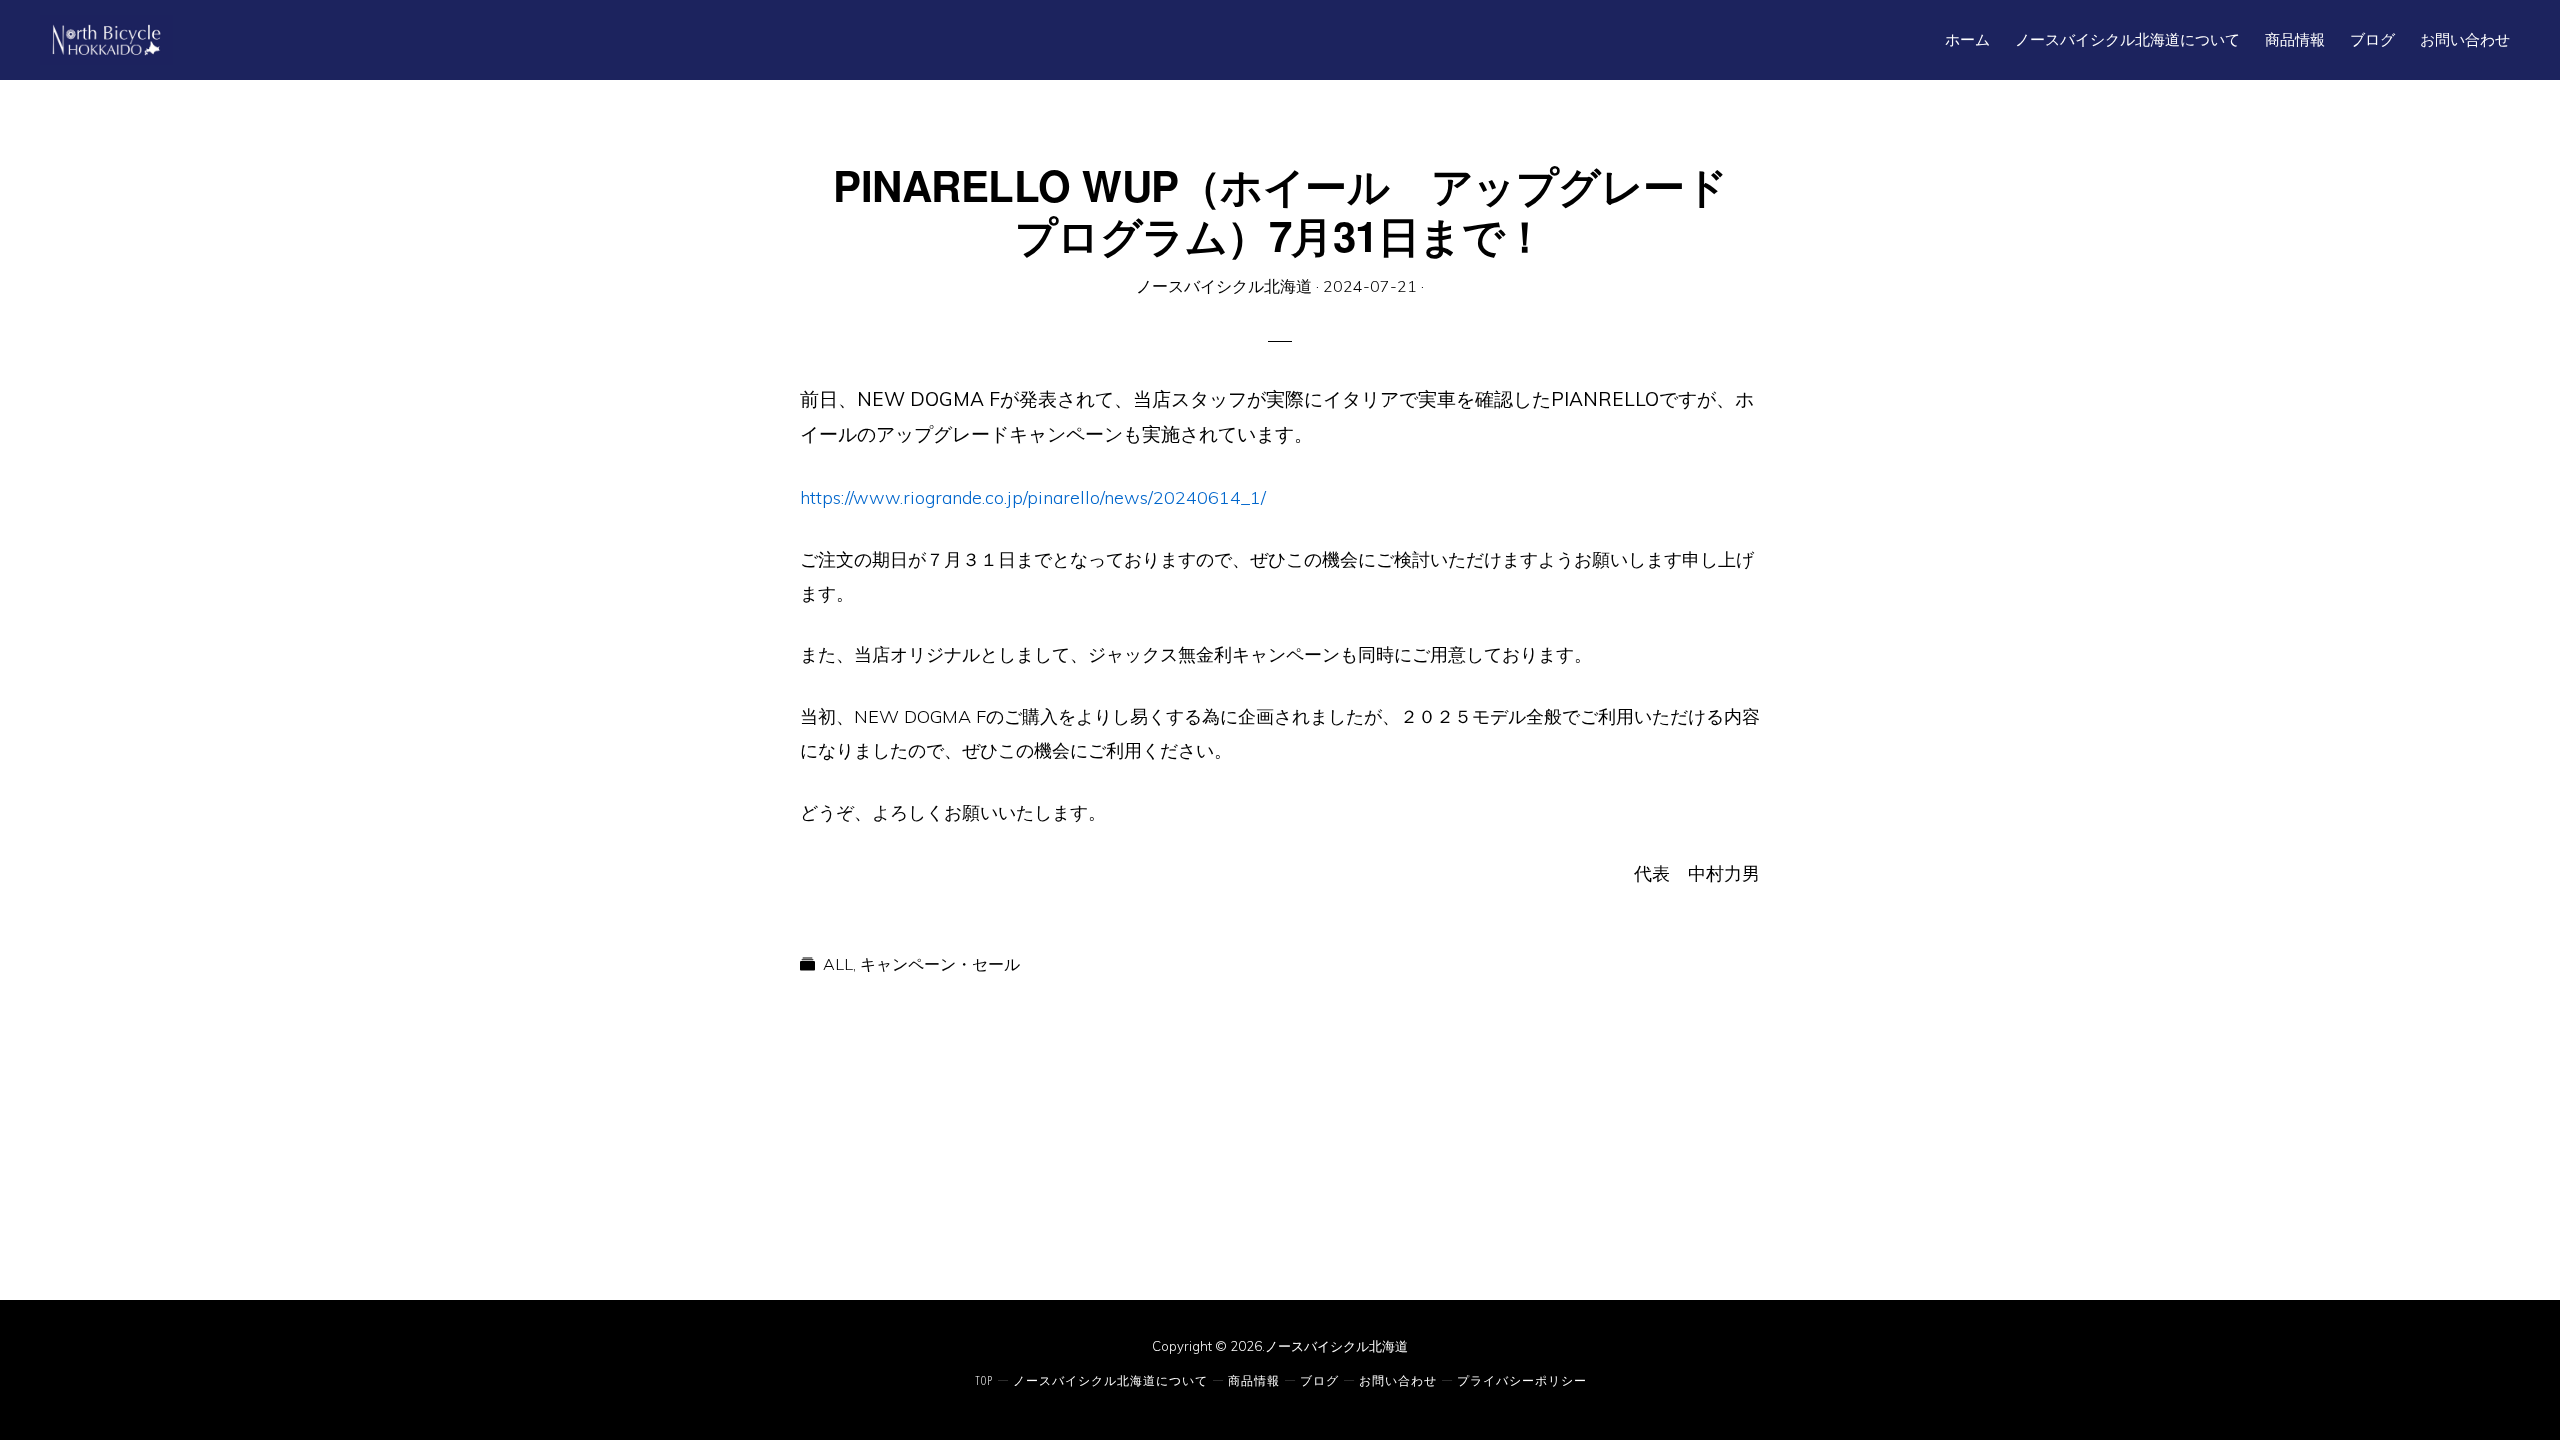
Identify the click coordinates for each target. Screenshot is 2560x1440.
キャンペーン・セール (940, 964)
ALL (838, 964)
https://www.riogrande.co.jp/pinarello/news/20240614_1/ (1033, 497)
